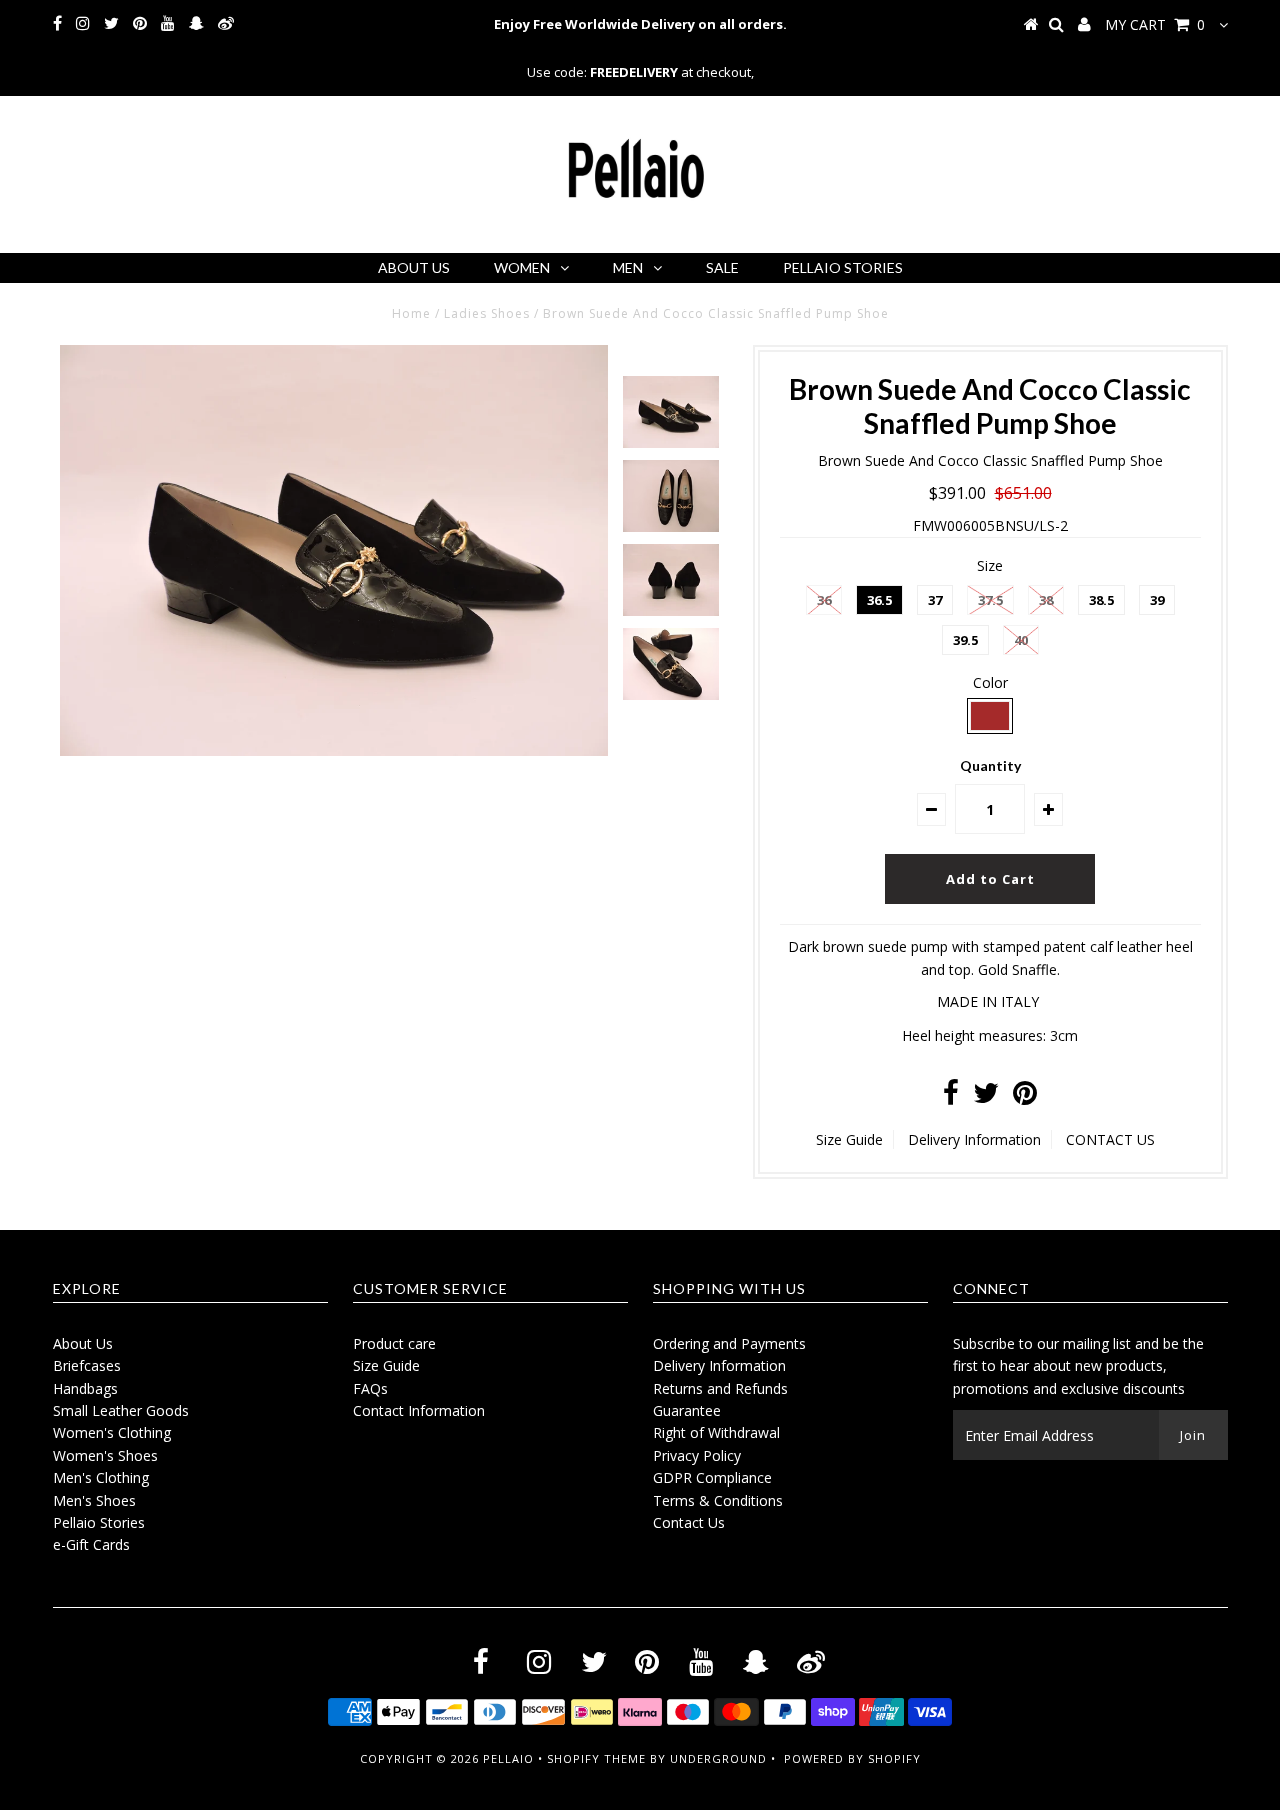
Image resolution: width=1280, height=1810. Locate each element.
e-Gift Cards (91, 1544)
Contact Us (689, 1522)
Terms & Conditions (718, 1500)
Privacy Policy (697, 1455)
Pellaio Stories (843, 267)
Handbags (85, 1388)
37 (935, 600)
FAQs (370, 1388)
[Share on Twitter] (986, 1097)
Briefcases (87, 1365)
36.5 (879, 600)
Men (628, 267)
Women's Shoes (105, 1455)
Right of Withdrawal (716, 1432)
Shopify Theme (596, 1758)
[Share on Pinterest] (1025, 1097)
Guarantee (687, 1410)
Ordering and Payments (729, 1343)
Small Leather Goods (121, 1410)
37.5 (990, 600)
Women (522, 267)
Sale (722, 267)
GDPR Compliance (712, 1477)
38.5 (1101, 600)
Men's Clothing (101, 1477)
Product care (394, 1343)
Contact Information (419, 1410)
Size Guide (849, 1139)
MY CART (1155, 24)
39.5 (965, 640)
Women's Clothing (112, 1432)
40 (1021, 640)
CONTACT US (1110, 1139)
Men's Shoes (94, 1500)
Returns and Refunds (720, 1388)
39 (1157, 600)
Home (411, 313)
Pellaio (508, 1758)
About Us (414, 267)
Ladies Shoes (487, 313)
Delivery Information (974, 1139)
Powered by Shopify (852, 1758)
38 (1046, 600)
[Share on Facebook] (951, 1097)
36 (824, 600)
